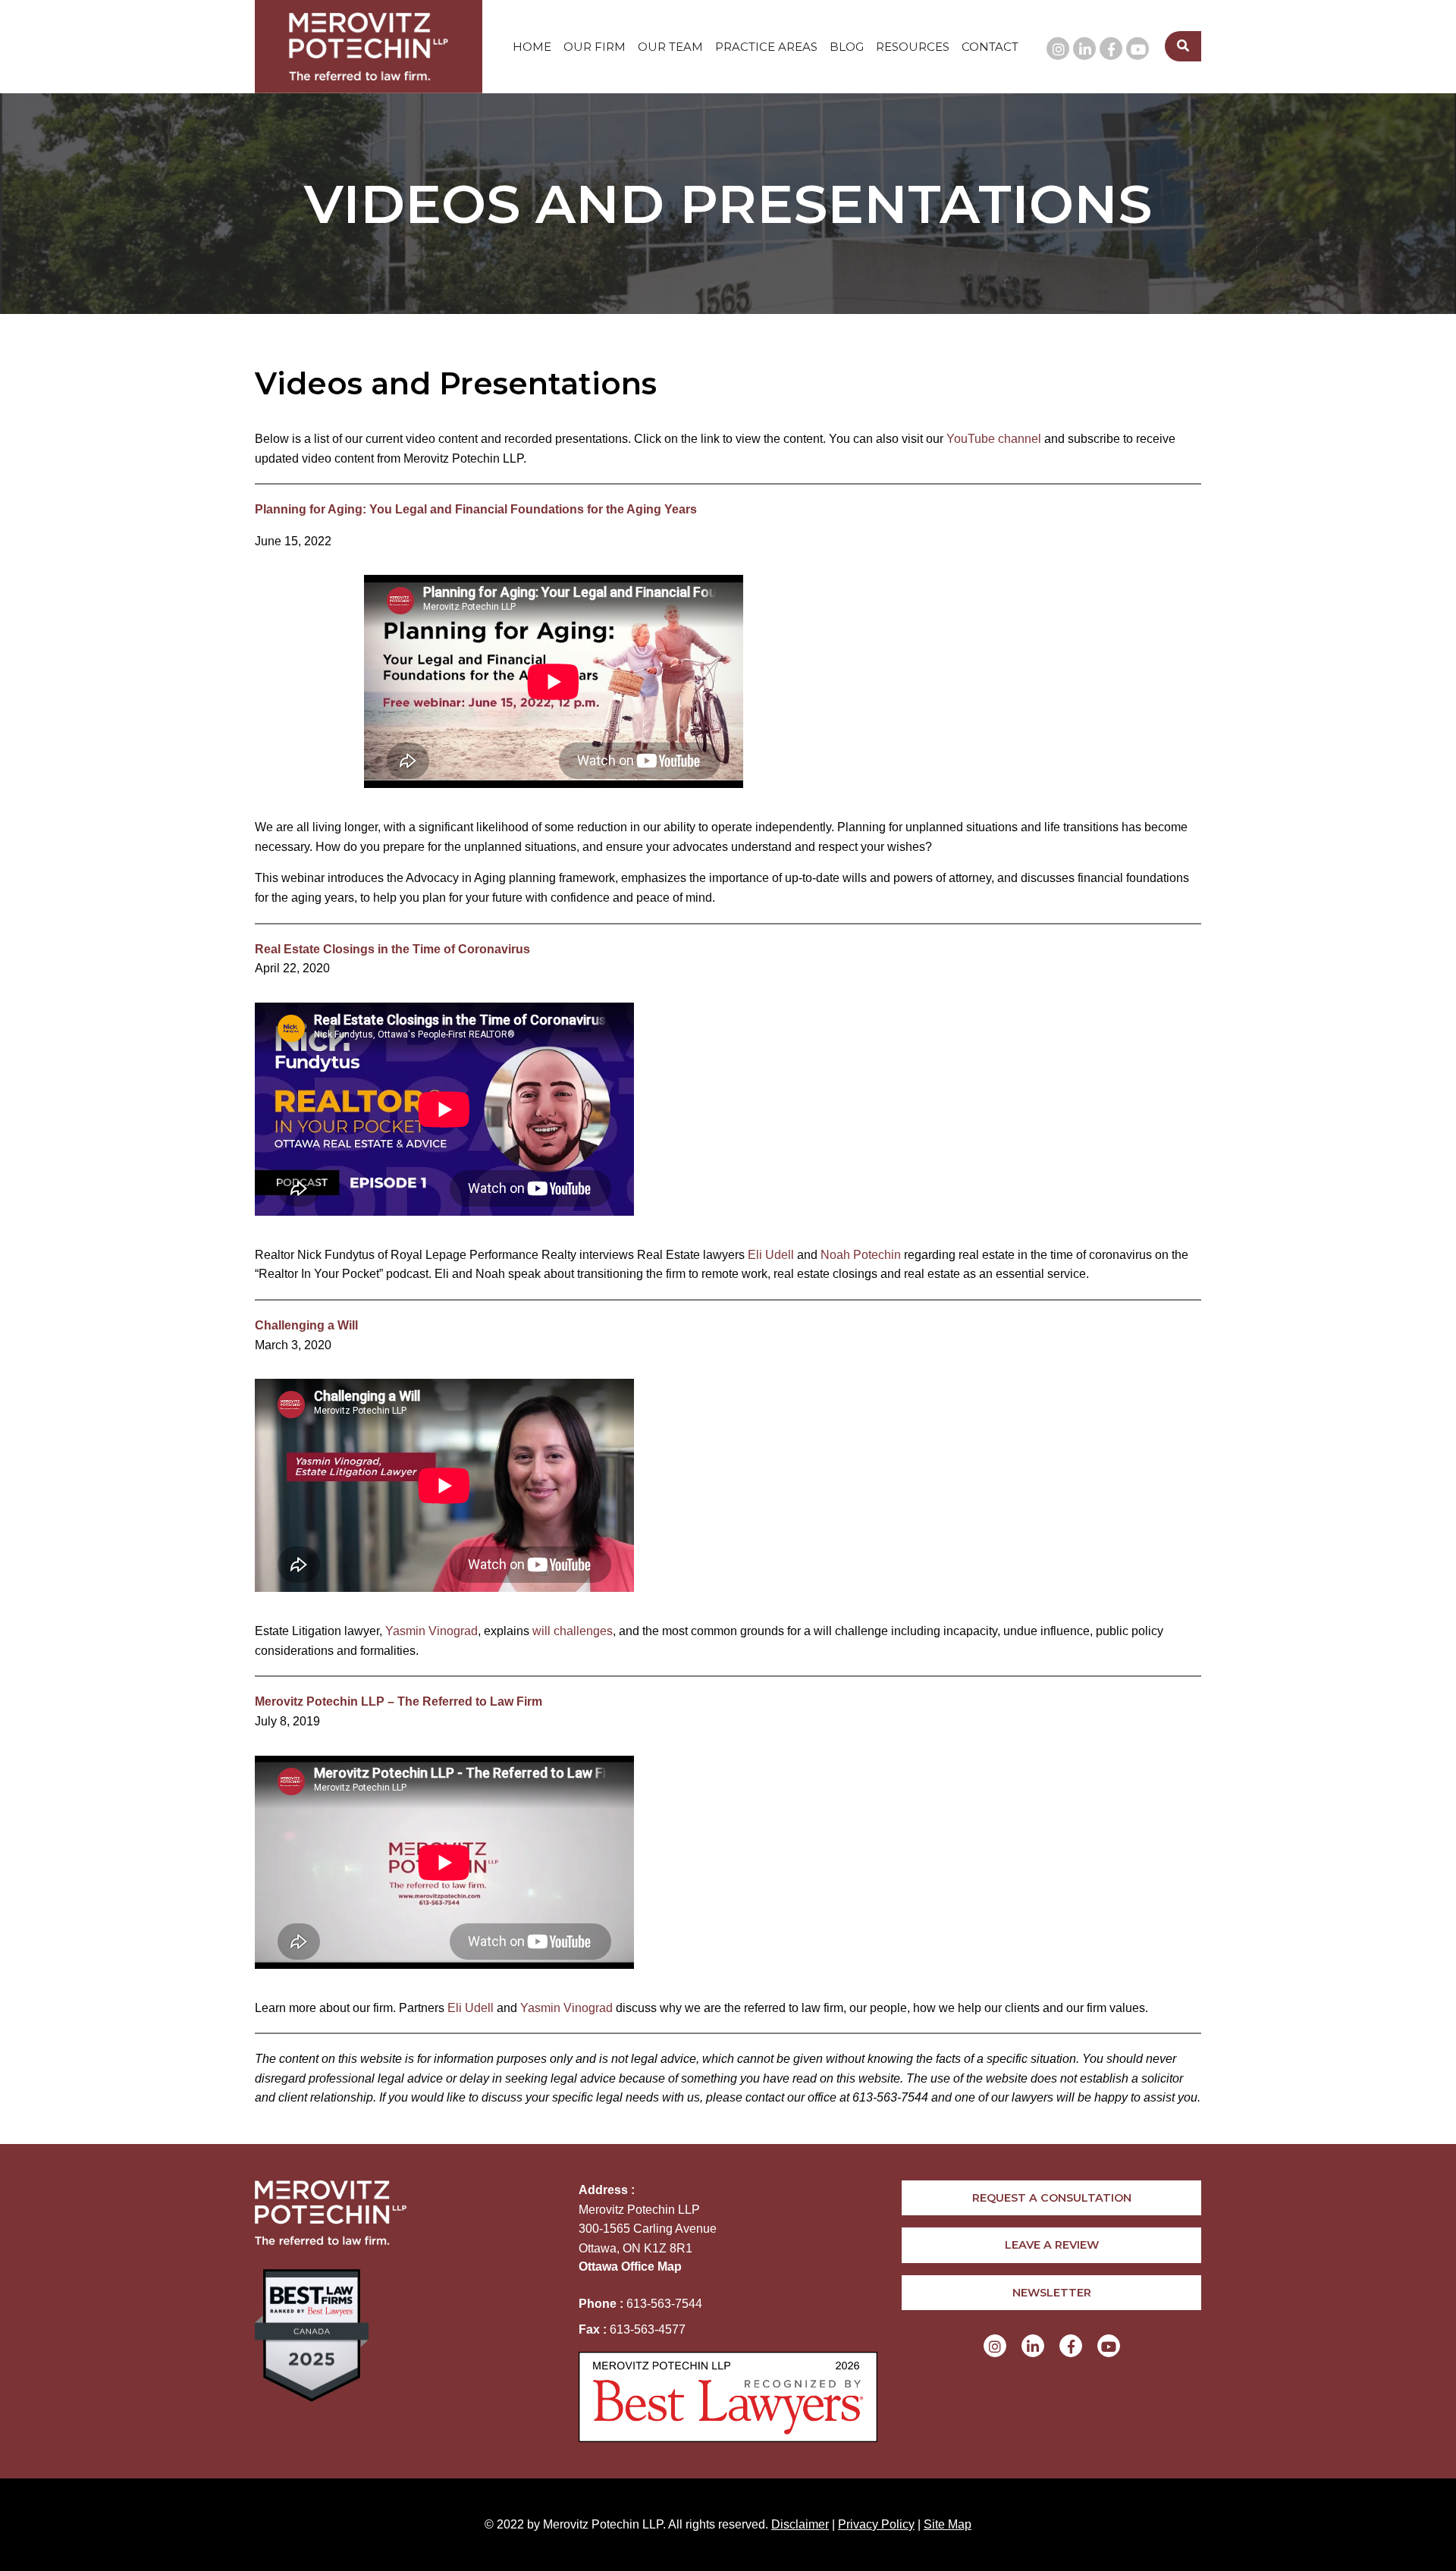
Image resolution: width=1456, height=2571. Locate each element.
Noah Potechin (861, 1255)
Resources (913, 47)
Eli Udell (771, 1255)
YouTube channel (994, 439)
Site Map (948, 2524)
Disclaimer (800, 2524)
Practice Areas (766, 47)
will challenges (573, 1631)
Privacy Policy (876, 2524)
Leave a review (1052, 2245)
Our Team (670, 47)
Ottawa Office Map (630, 2266)
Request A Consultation (1052, 2198)
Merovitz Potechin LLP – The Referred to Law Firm (399, 1701)
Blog (847, 47)
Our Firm (595, 47)
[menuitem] (532, 47)
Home (532, 47)
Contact (990, 47)
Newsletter (1052, 2293)
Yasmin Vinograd (431, 1631)
